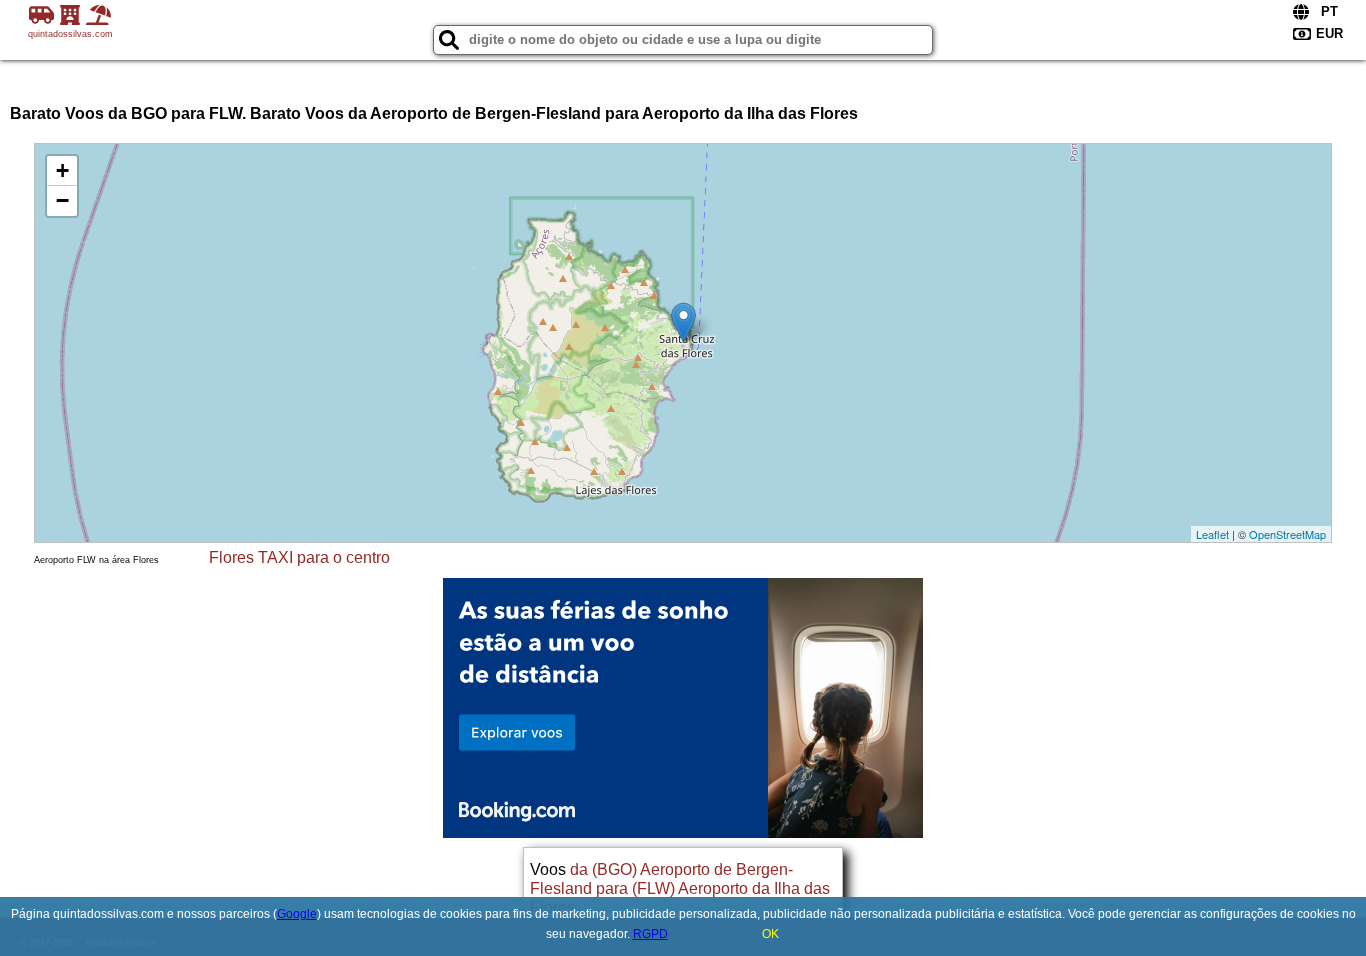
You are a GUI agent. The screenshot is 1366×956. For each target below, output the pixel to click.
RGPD (650, 934)
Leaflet (1212, 534)
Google (297, 914)
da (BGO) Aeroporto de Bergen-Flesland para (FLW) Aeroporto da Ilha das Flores (680, 888)
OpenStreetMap (1287, 534)
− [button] (62, 200)
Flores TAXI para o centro (299, 557)
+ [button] (62, 170)
